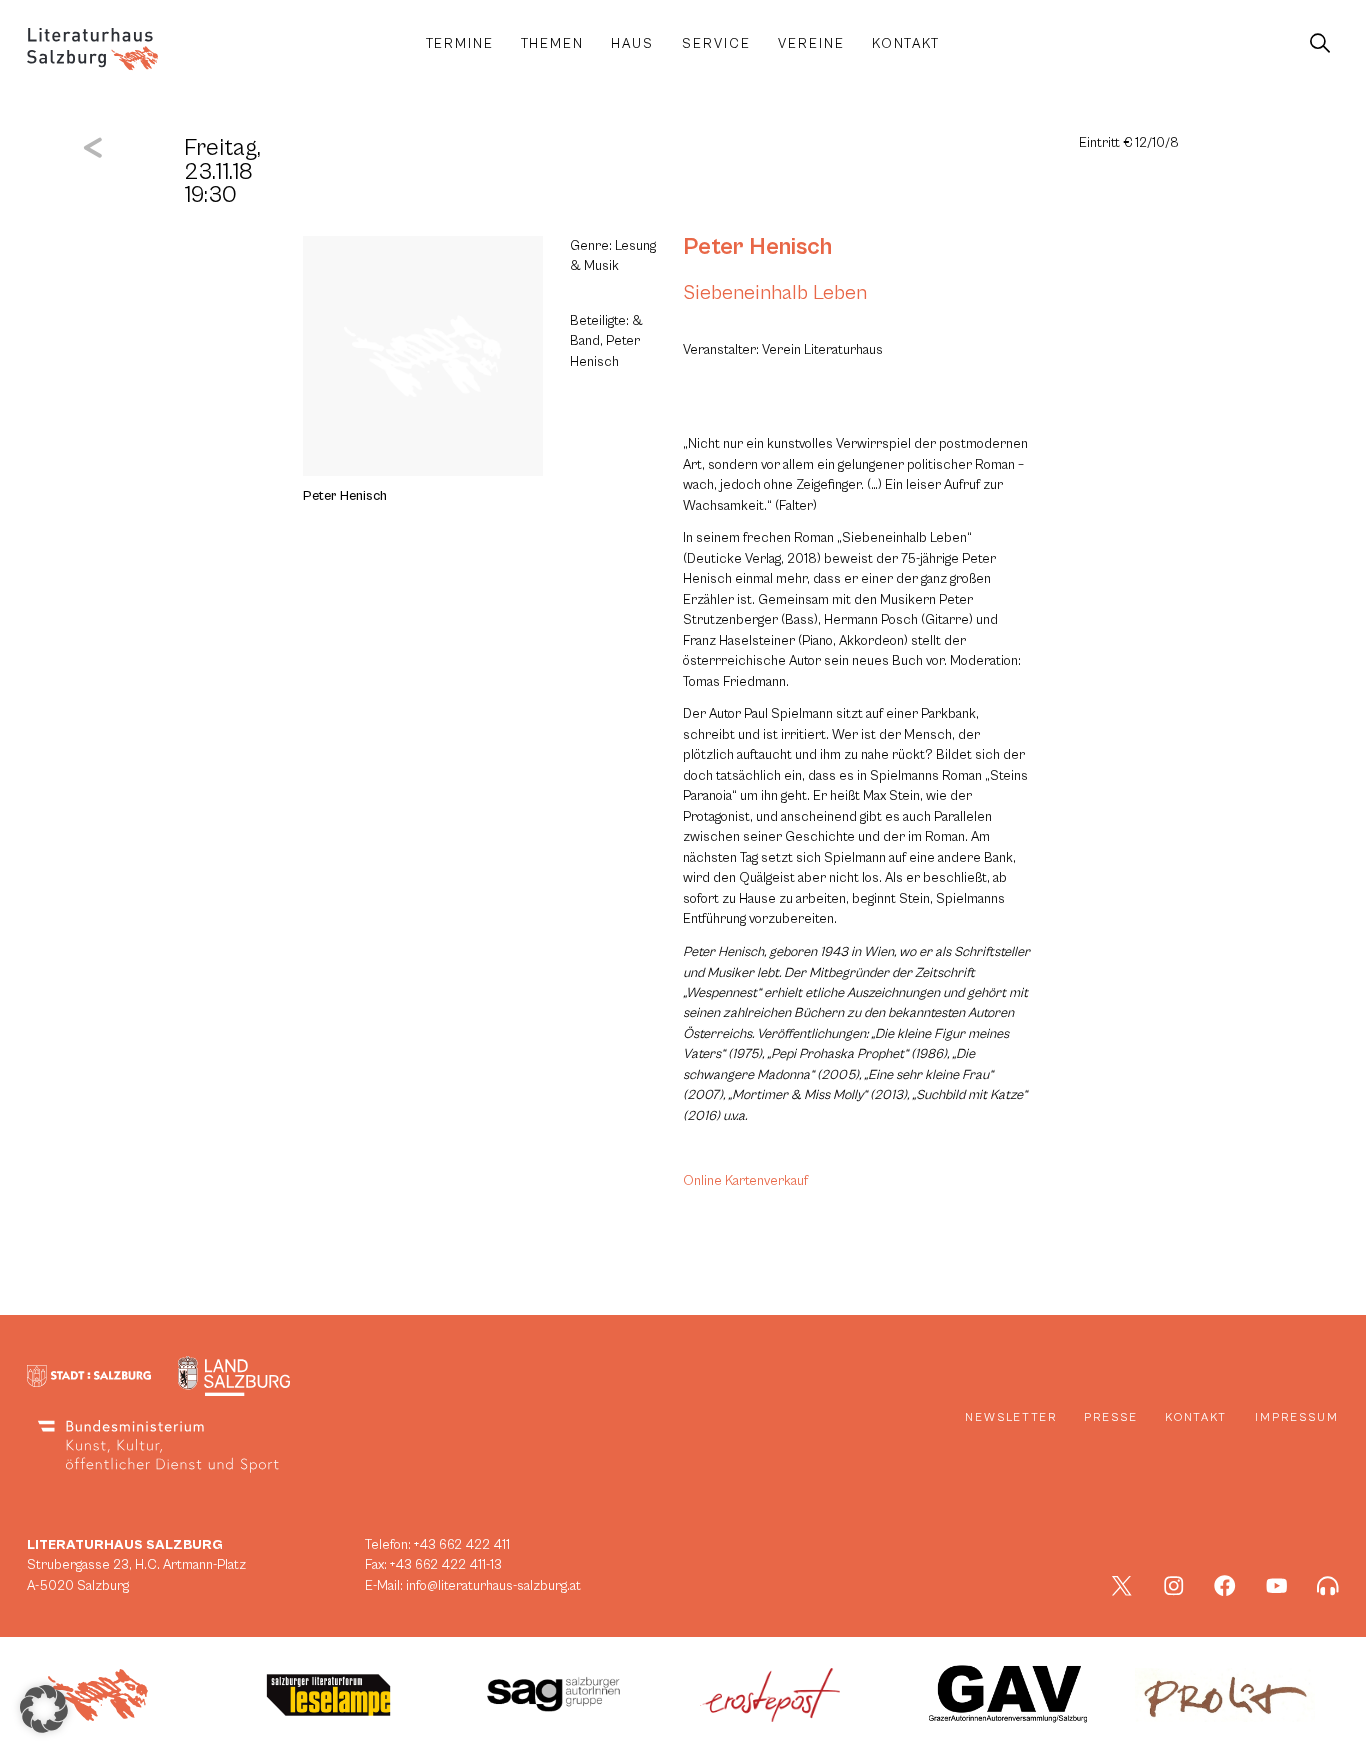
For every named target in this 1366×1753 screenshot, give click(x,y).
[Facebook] (1225, 1586)
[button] (44, 1709)
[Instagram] (1174, 1586)
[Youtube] (1277, 1586)
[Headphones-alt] (1328, 1586)
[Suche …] (1319, 44)
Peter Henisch (757, 247)
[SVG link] (92, 49)
